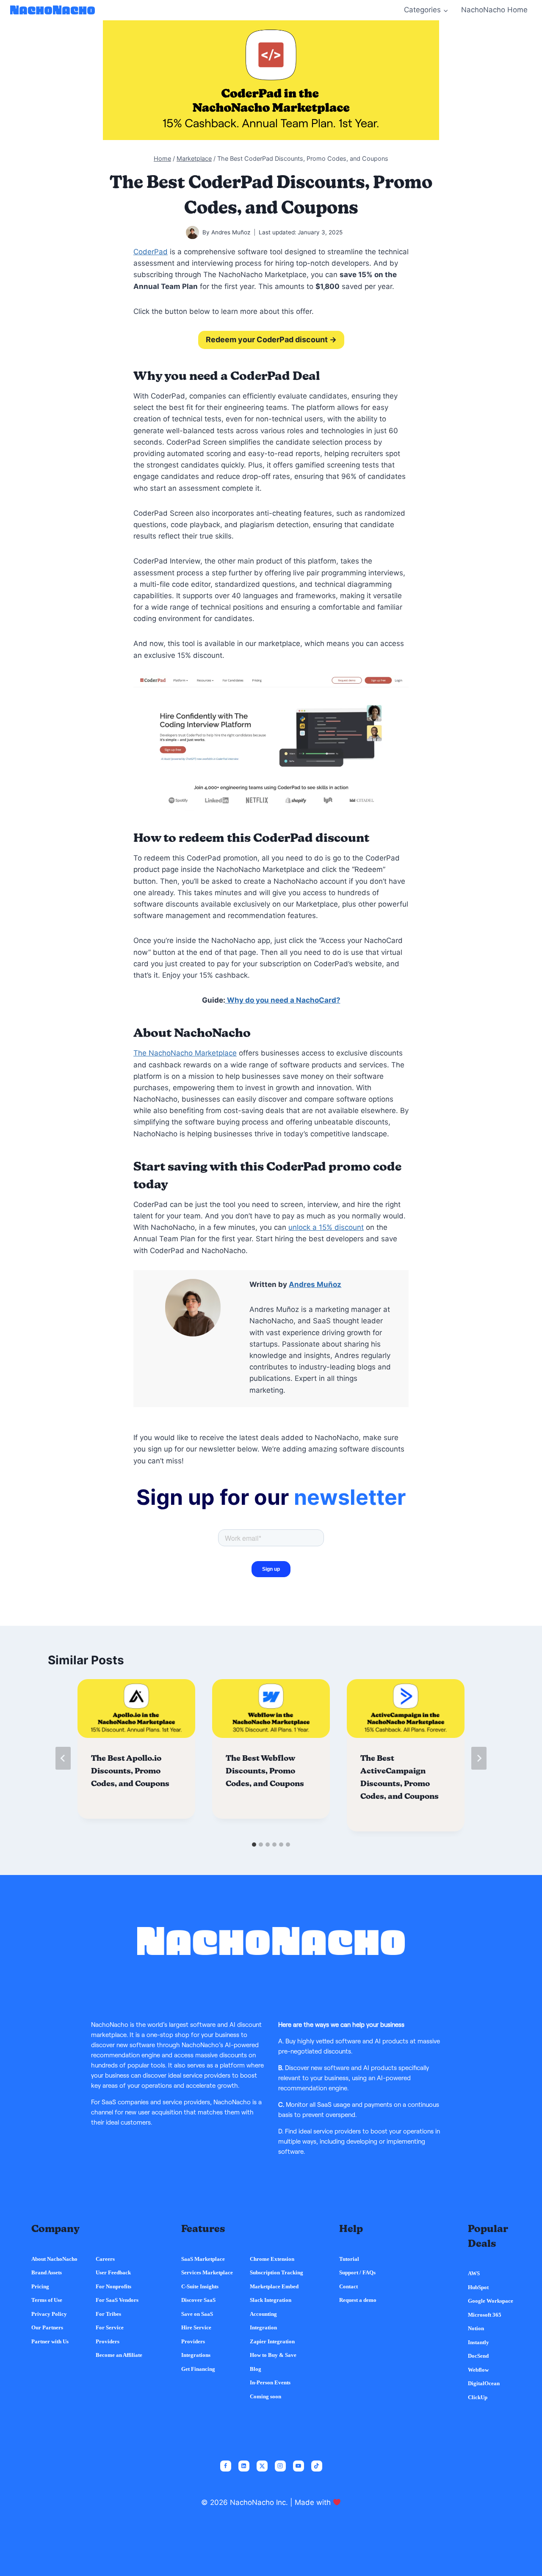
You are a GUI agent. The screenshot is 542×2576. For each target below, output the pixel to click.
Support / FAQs (357, 2272)
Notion (476, 2328)
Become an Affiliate (119, 2355)
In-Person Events (270, 2382)
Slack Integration (271, 2300)
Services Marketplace (207, 2272)
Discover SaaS (198, 2300)
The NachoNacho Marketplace (185, 1053)
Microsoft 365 (485, 2315)
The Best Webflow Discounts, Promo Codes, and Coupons (265, 1771)
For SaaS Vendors (117, 2300)
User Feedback (113, 2272)
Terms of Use (47, 2300)
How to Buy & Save (273, 2355)
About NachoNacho (54, 2259)
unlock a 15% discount (326, 1227)
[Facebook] (226, 2466)
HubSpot (478, 2287)
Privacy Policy (49, 2314)
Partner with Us (50, 2341)
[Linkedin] (244, 2466)
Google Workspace (491, 2301)
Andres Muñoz (231, 232)
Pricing (40, 2286)
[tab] (254, 1845)
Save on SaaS (197, 2314)
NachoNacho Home (494, 10)
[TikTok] (317, 2466)
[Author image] (192, 232)
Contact (348, 2286)
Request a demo (358, 2300)
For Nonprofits (113, 2286)
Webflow (478, 2370)
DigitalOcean (484, 2383)
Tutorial (349, 2259)
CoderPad (151, 252)
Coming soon (265, 2396)
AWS (474, 2273)
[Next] (479, 1758)
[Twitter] (262, 2466)
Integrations (196, 2355)
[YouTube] (299, 2466)
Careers (105, 2259)
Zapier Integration (272, 2341)
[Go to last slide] (63, 1758)
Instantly (478, 2342)
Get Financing (198, 2369)
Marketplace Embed (274, 2286)
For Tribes (108, 2314)
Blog (256, 2369)
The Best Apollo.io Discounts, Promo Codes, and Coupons (130, 1771)
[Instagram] (280, 2466)
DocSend (478, 2356)
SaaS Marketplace (203, 2259)
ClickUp (478, 2397)
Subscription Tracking (277, 2272)
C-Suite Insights (200, 2286)
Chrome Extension (272, 2259)
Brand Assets (47, 2272)
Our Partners (47, 2327)
